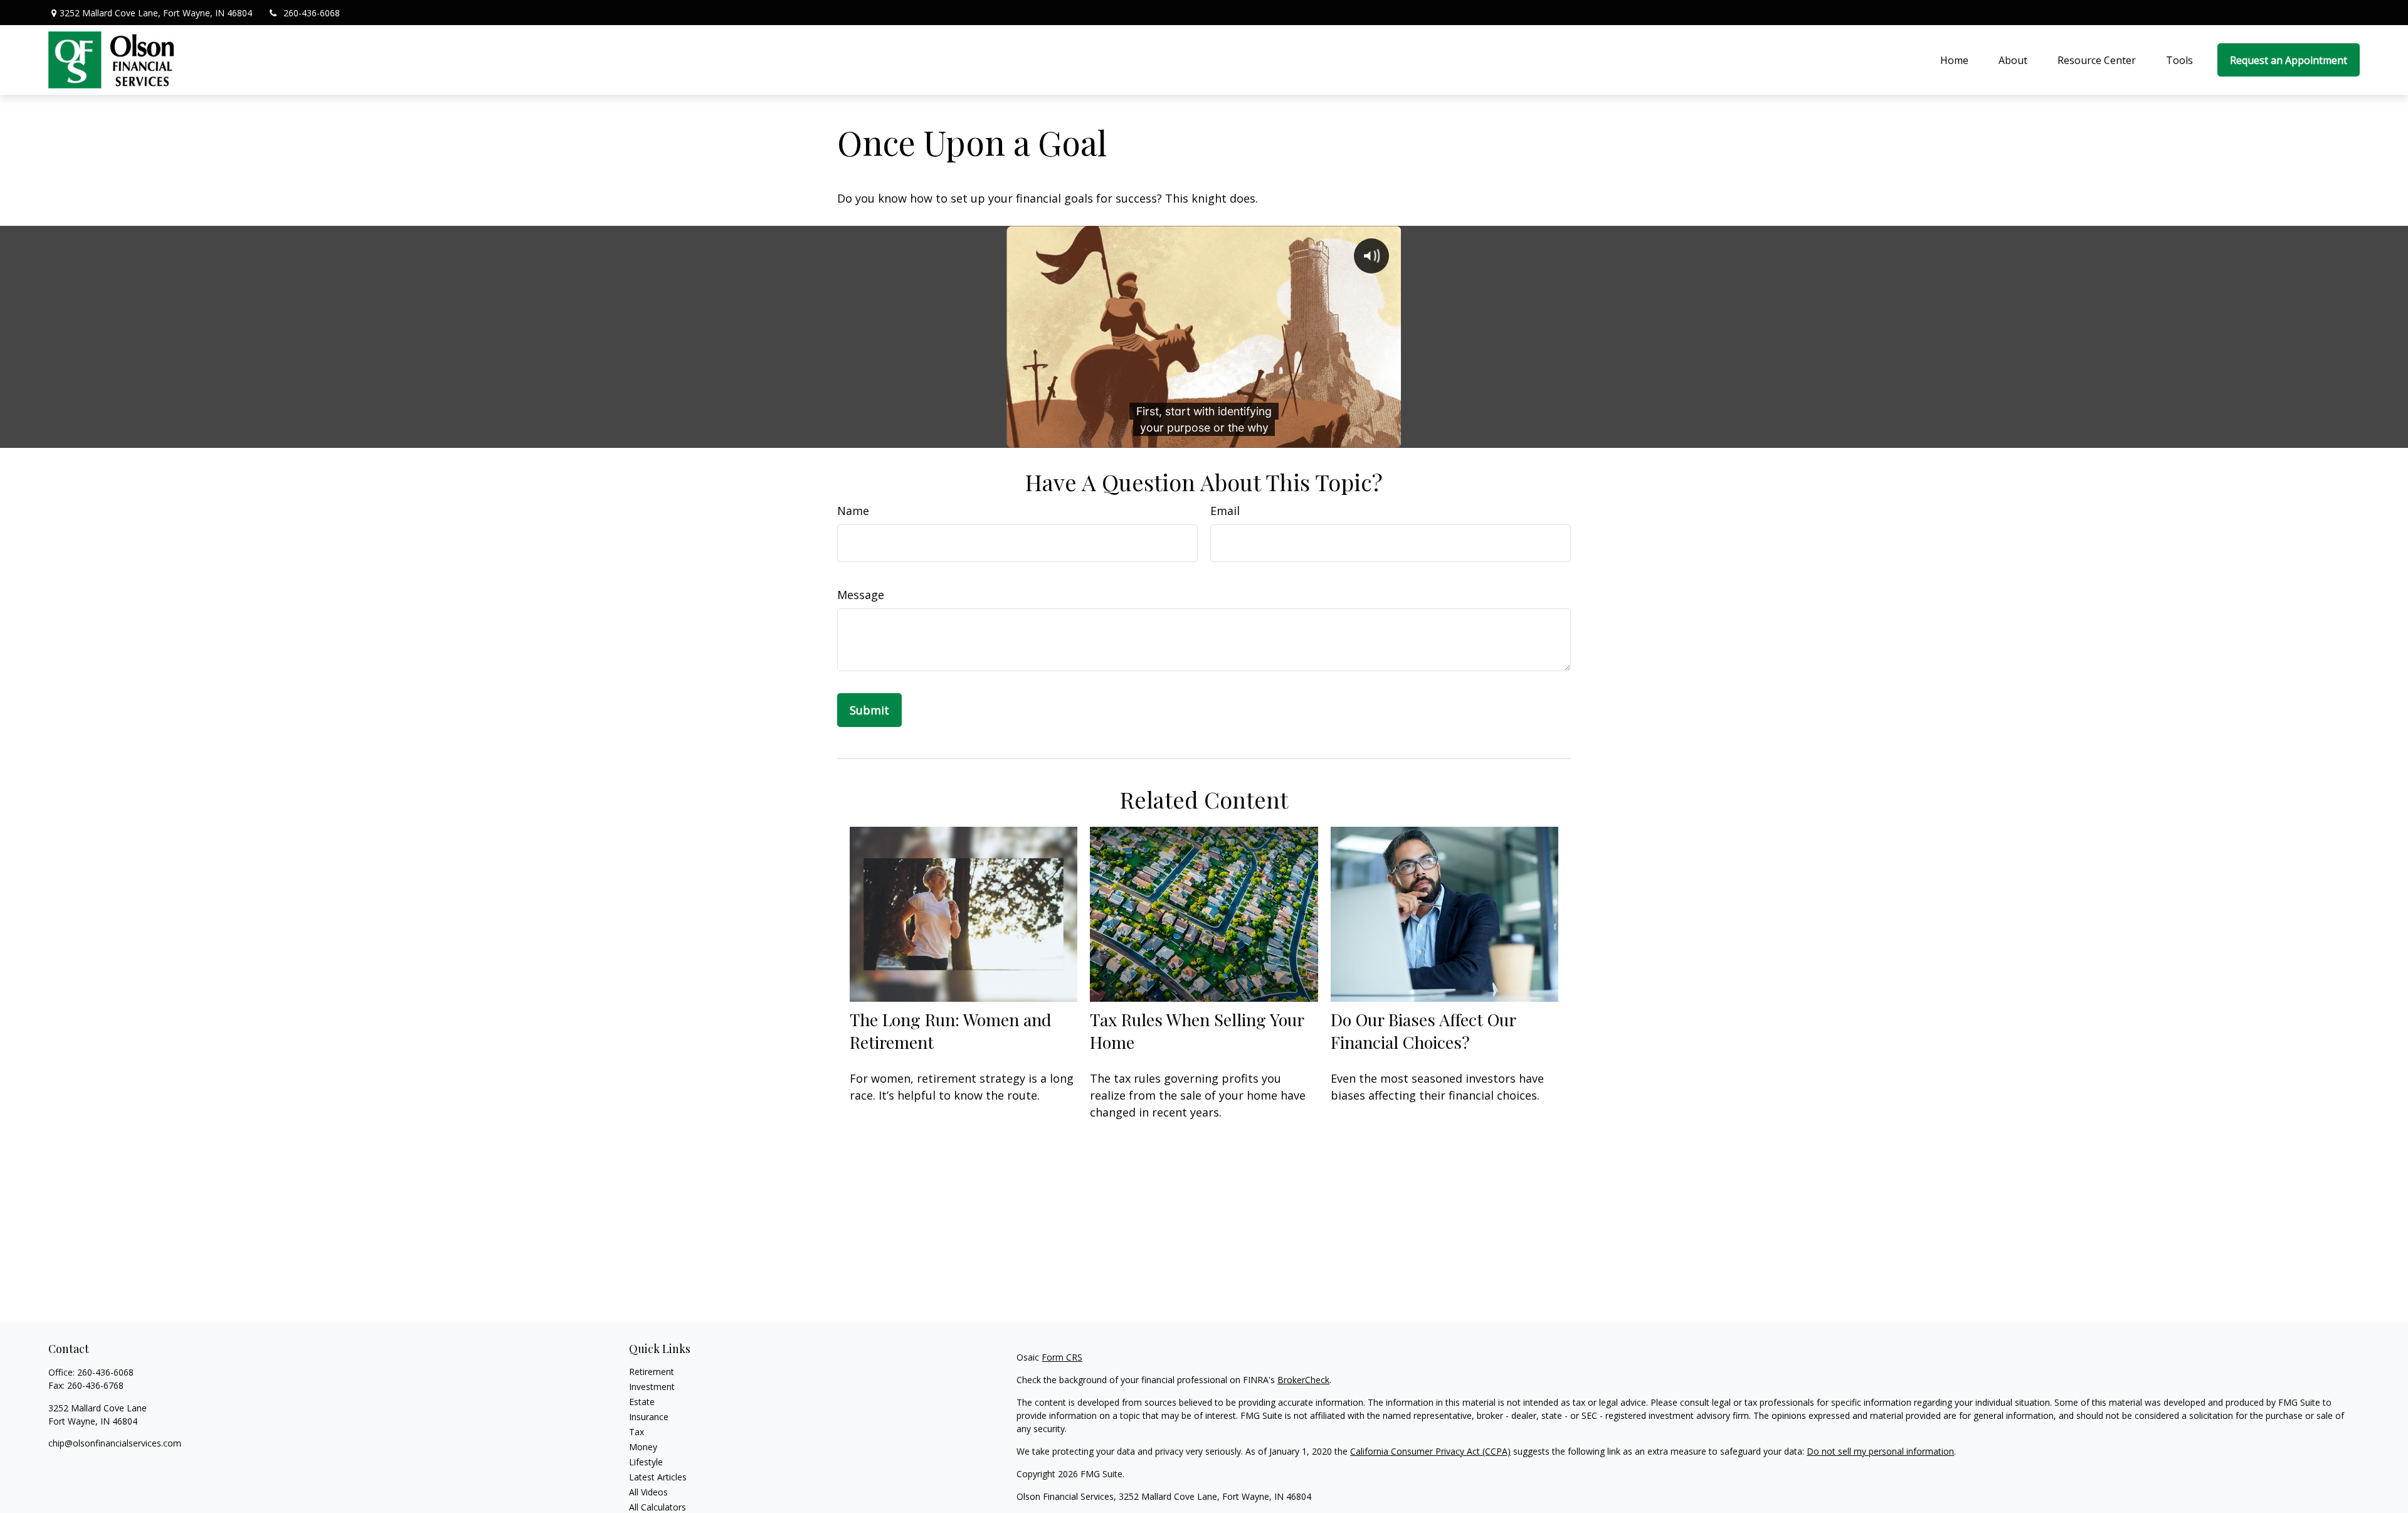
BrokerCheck (1303, 1380)
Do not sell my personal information (1880, 1451)
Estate (642, 1402)
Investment (652, 1387)
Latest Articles (658, 1477)
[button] (1954, 60)
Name (853, 511)
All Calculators (657, 1507)
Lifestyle (646, 1462)
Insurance (649, 1417)
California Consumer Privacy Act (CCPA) (1430, 1451)
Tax (636, 1432)
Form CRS (1062, 1357)
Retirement (652, 1372)
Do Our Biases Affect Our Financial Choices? (1423, 1031)
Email (1225, 511)
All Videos (648, 1492)
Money (643, 1447)
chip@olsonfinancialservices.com (115, 1443)
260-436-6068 (312, 13)
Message (861, 595)
